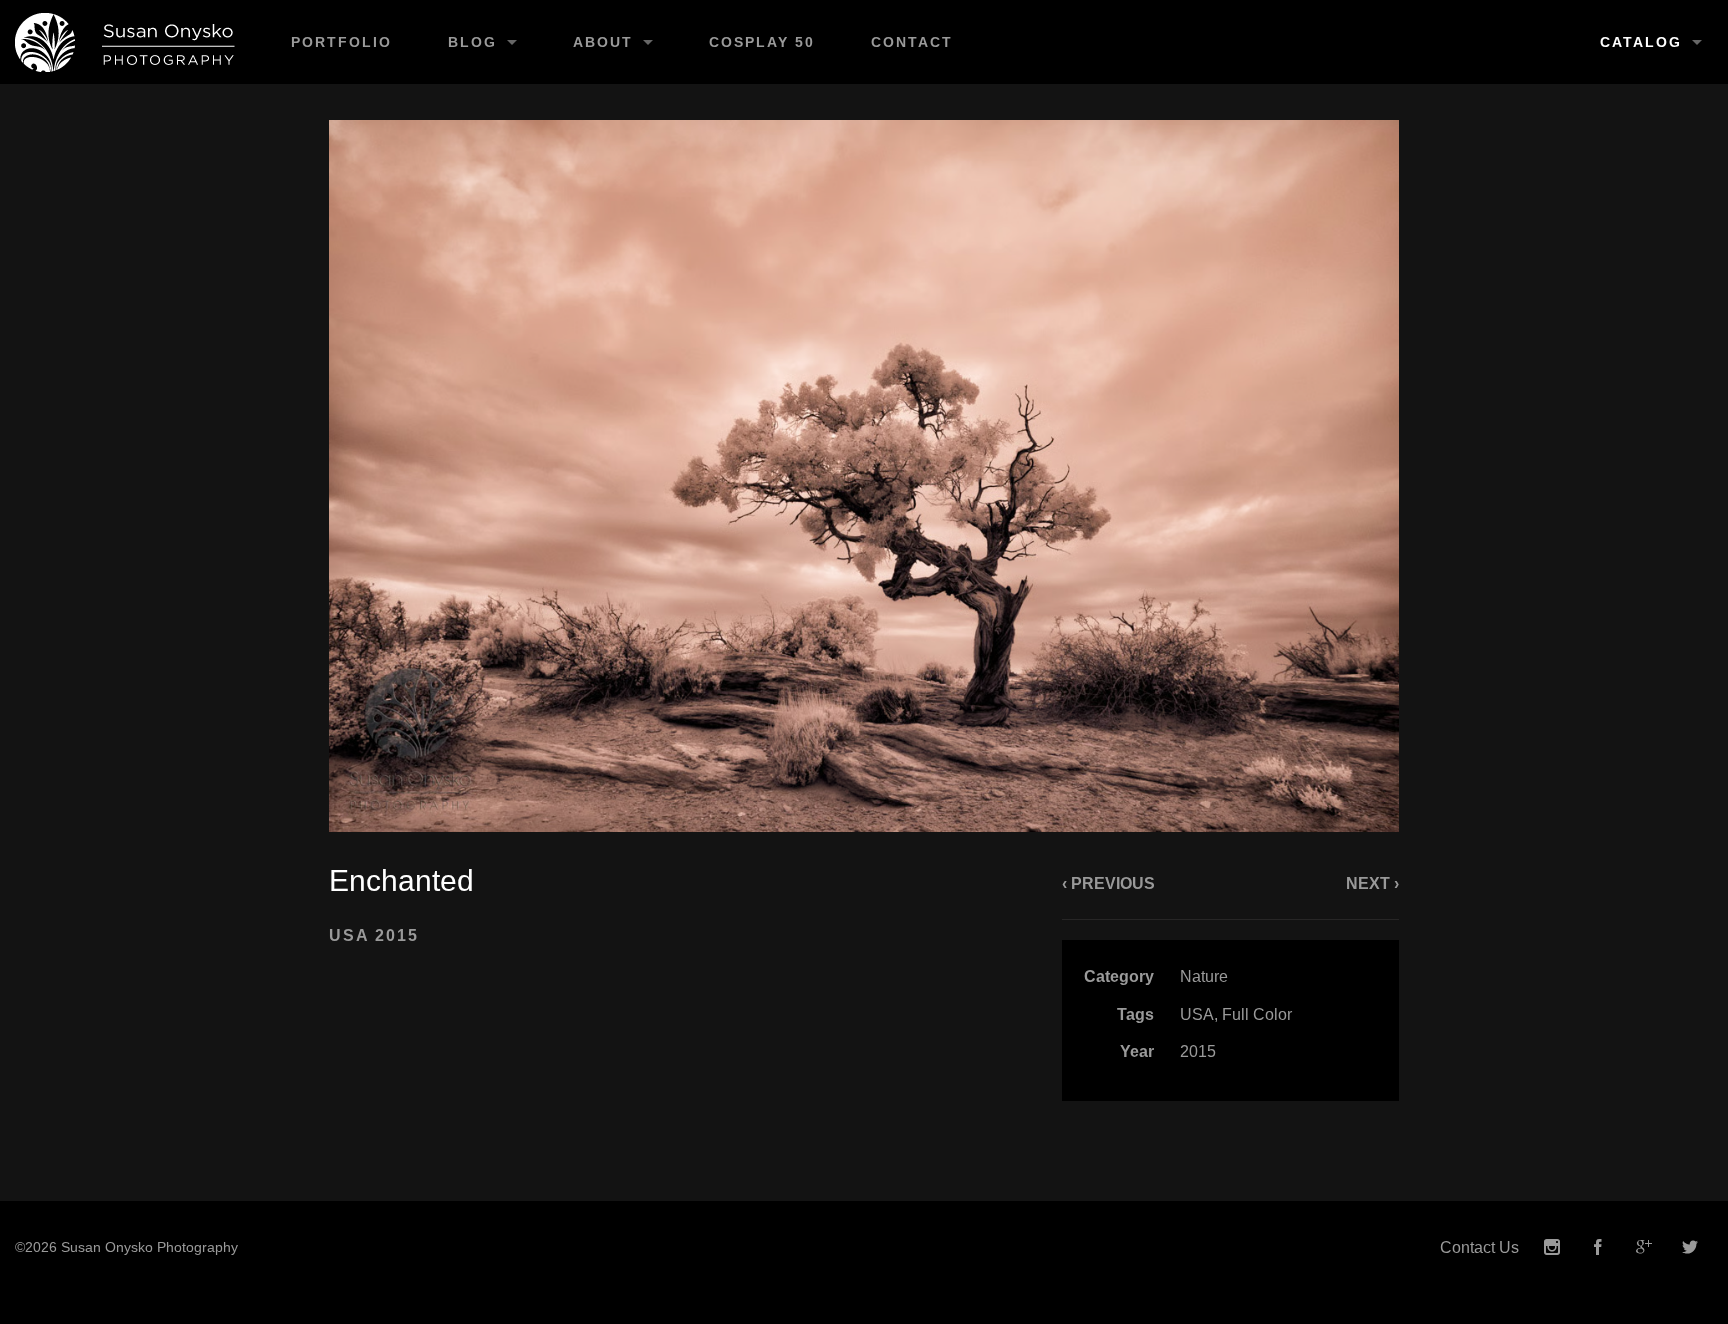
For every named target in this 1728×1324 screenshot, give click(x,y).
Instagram (1552, 1247)
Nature (1204, 976)
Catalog (1641, 42)
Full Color (1257, 1014)
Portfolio (341, 42)
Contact (912, 42)
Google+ (1644, 1247)
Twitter (1690, 1247)
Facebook (1598, 1247)
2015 (1198, 1051)
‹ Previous (1108, 883)
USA (1197, 1014)
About (603, 42)
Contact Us (1479, 1247)
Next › (1372, 883)
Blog (472, 42)
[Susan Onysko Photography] (131, 42)
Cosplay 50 (762, 42)
